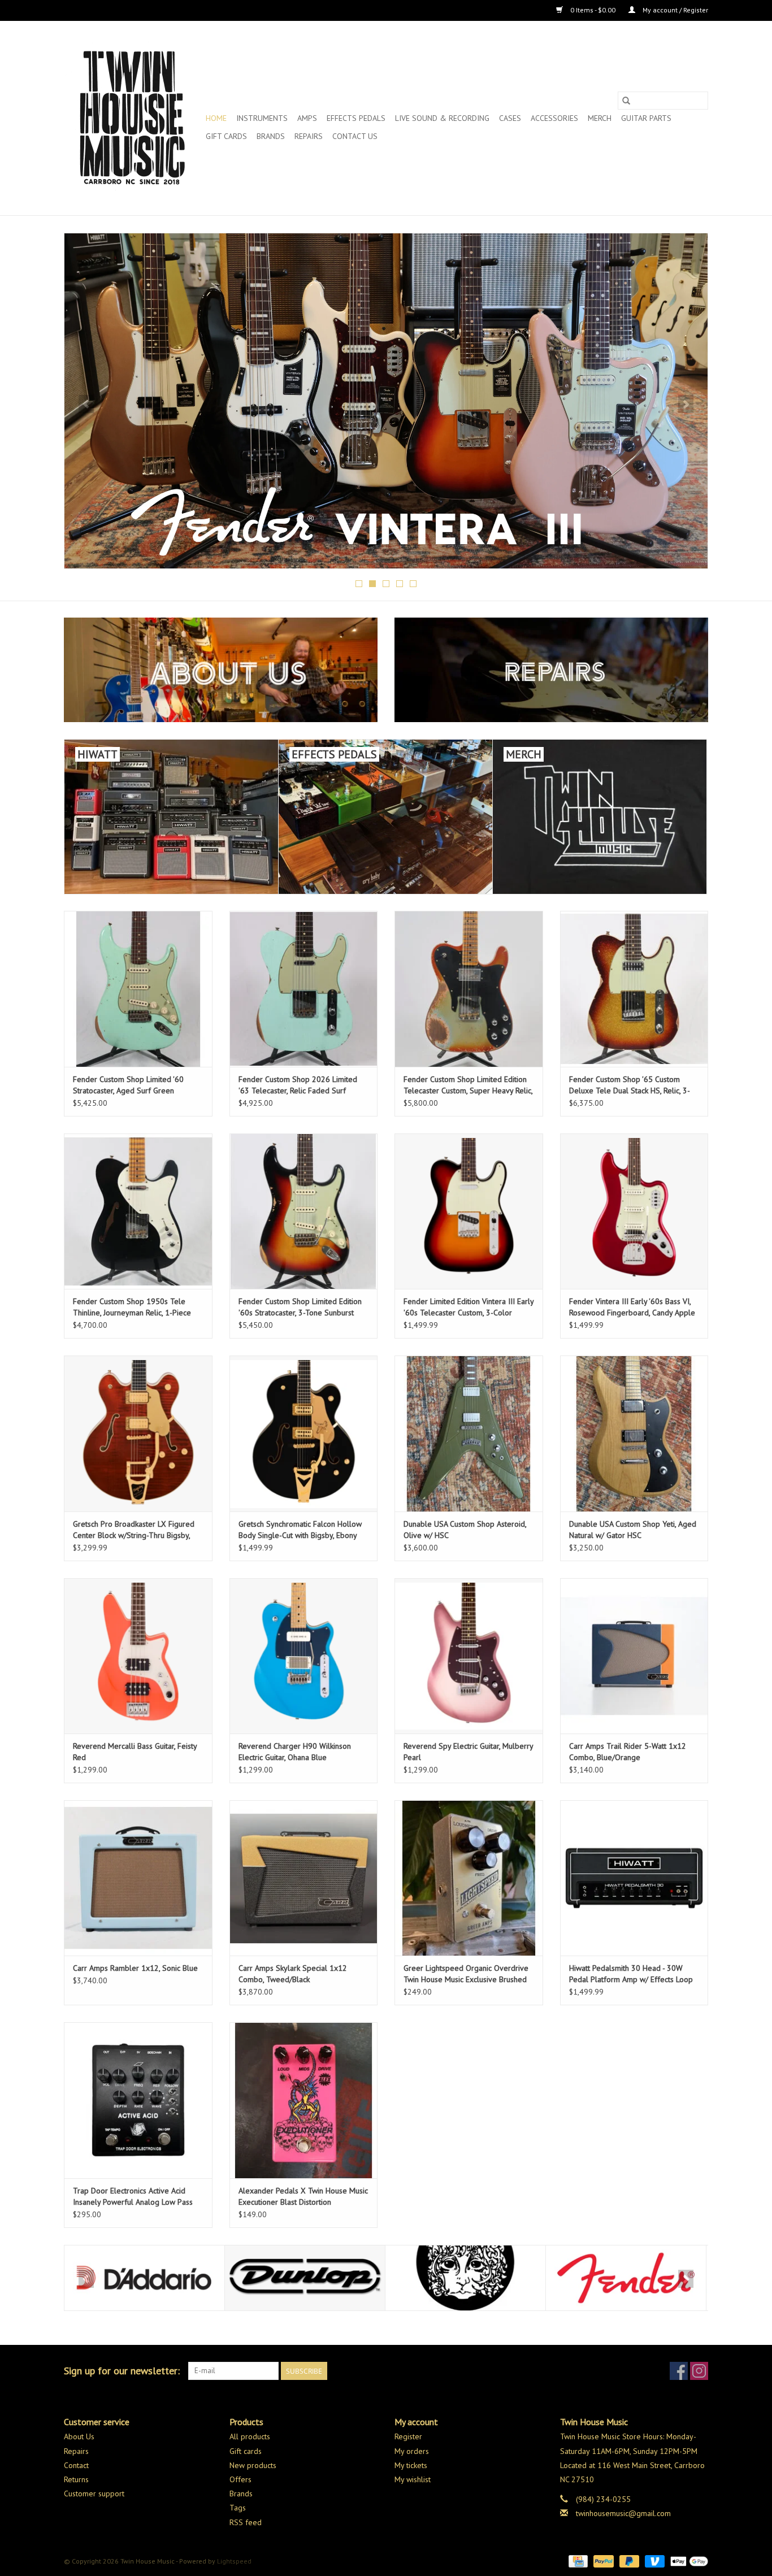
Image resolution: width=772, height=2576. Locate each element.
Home (216, 118)
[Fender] (465, 2278)
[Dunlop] (144, 2278)
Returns (76, 2479)
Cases (510, 118)
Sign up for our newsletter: (122, 2371)
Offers (240, 2479)
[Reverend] (386, 401)
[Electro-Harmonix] (305, 2278)
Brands (271, 136)
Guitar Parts (646, 118)
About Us (79, 2436)
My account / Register (675, 10)
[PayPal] (602, 2560)
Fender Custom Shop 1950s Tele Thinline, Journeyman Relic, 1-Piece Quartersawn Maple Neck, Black (132, 1307)
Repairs (309, 136)
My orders (412, 2451)
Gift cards (226, 136)
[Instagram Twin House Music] (699, 2371)
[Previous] (86, 404)
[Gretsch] (626, 2278)
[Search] (626, 101)
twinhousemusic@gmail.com (623, 2513)
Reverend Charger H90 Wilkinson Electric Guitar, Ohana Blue (295, 1752)
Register (408, 2436)
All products (250, 2436)
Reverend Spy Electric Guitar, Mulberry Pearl (468, 1752)
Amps (307, 118)
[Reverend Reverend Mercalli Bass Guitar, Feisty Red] (138, 1656)
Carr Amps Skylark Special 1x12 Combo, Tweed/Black (293, 1974)
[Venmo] (654, 2560)
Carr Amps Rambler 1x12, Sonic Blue (135, 1968)
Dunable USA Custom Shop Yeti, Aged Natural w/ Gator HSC (633, 1530)
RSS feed (246, 2522)
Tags (238, 2508)
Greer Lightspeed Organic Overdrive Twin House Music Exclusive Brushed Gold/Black (466, 1974)
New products (253, 2465)
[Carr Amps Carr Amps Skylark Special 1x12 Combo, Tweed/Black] (304, 1878)
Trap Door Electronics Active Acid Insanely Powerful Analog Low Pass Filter (133, 2197)
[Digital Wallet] (687, 2560)
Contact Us (355, 136)
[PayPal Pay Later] (628, 2560)
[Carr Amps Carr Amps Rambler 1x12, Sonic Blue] (138, 1878)
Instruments (262, 118)
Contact (76, 2465)
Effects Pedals (356, 118)
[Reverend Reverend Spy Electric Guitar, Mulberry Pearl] (469, 1656)
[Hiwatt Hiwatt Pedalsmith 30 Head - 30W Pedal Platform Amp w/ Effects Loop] (634, 1878)
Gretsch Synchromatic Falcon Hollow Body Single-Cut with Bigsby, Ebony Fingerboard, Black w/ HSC (300, 1530)
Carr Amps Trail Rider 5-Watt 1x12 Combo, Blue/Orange (628, 1752)
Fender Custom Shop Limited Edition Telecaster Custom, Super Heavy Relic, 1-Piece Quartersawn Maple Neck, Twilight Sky (468, 1085)
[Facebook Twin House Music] (679, 2371)
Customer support (94, 2494)
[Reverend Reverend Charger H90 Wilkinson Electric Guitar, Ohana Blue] (304, 1656)
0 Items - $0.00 (593, 10)
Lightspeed (234, 2561)
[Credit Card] (577, 2560)
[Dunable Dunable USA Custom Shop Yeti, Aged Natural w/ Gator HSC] (634, 1433)
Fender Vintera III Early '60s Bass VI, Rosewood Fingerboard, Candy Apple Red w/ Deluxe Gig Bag (632, 1307)
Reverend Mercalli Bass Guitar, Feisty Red (135, 1752)
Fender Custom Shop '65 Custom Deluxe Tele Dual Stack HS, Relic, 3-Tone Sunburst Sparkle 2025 (630, 1085)
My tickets (411, 2465)
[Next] (686, 404)
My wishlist (413, 2479)
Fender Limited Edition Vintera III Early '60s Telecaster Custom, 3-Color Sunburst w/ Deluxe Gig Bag (469, 1307)
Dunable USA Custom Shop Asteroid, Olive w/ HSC (465, 1530)
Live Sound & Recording (442, 118)
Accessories (554, 118)
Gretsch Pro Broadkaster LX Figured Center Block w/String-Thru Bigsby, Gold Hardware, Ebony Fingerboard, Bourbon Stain (134, 1530)
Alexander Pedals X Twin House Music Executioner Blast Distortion (303, 2196)
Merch (600, 118)
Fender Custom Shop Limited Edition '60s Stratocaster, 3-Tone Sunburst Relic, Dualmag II (300, 1307)
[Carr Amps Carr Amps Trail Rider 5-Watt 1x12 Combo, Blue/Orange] (634, 1656)
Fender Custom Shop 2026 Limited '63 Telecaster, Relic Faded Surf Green (298, 1085)
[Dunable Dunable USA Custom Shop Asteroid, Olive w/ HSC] (469, 1433)
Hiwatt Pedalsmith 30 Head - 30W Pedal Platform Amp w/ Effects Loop (631, 1974)
